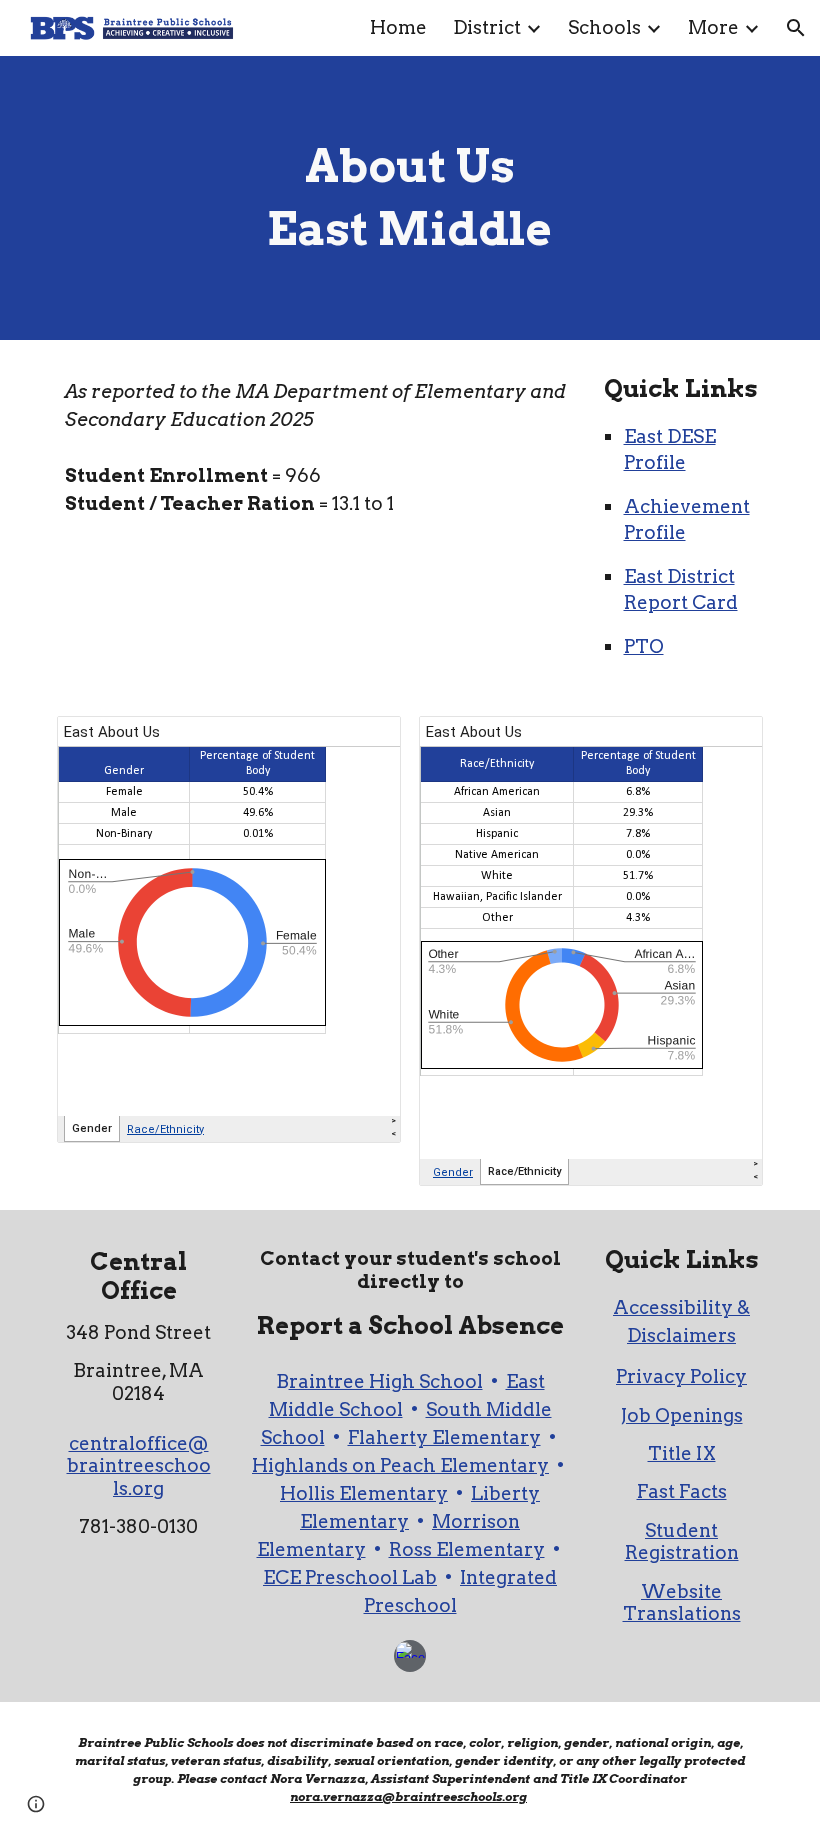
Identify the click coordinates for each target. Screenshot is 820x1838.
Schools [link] (604, 27)
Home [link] (398, 27)
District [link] (487, 27)
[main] (410, 197)
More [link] (713, 27)
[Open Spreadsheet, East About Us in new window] (363, 742)
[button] (796, 28)
